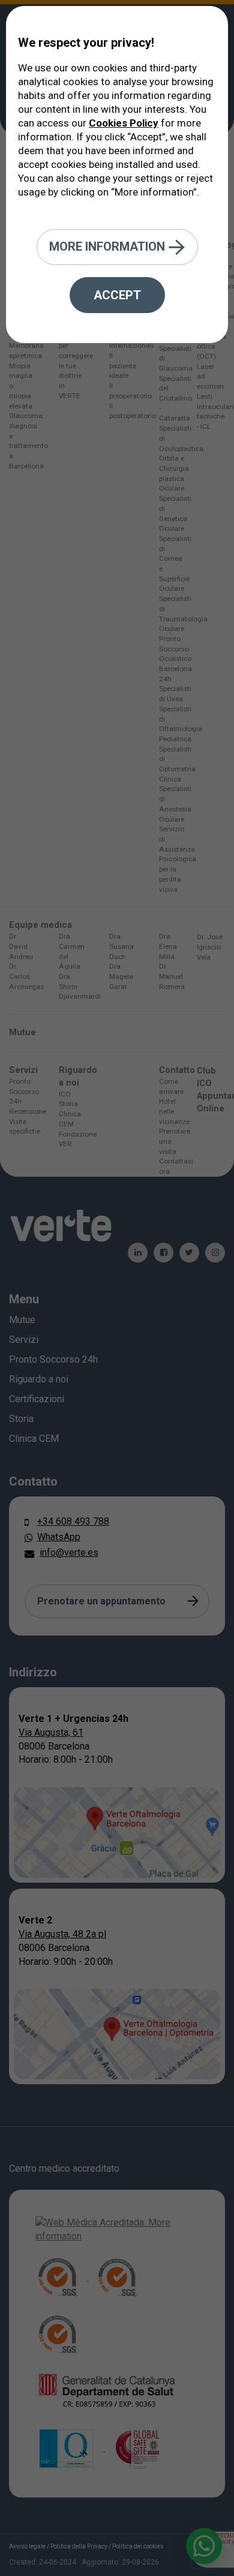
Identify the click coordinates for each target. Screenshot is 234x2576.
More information (109, 246)
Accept (117, 295)
